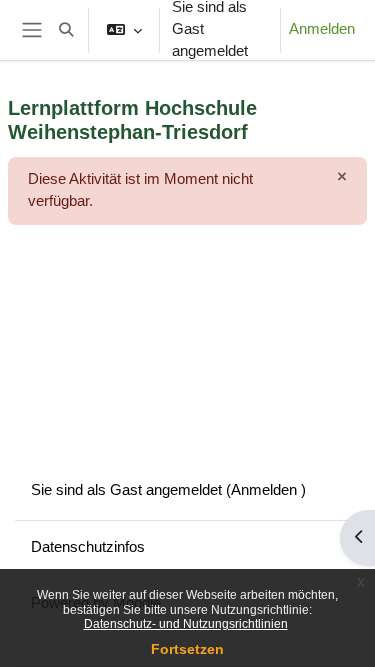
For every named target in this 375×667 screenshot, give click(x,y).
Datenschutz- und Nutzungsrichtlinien (186, 624)
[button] (66, 30)
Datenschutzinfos (88, 547)
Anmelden (322, 29)
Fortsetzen (187, 649)
